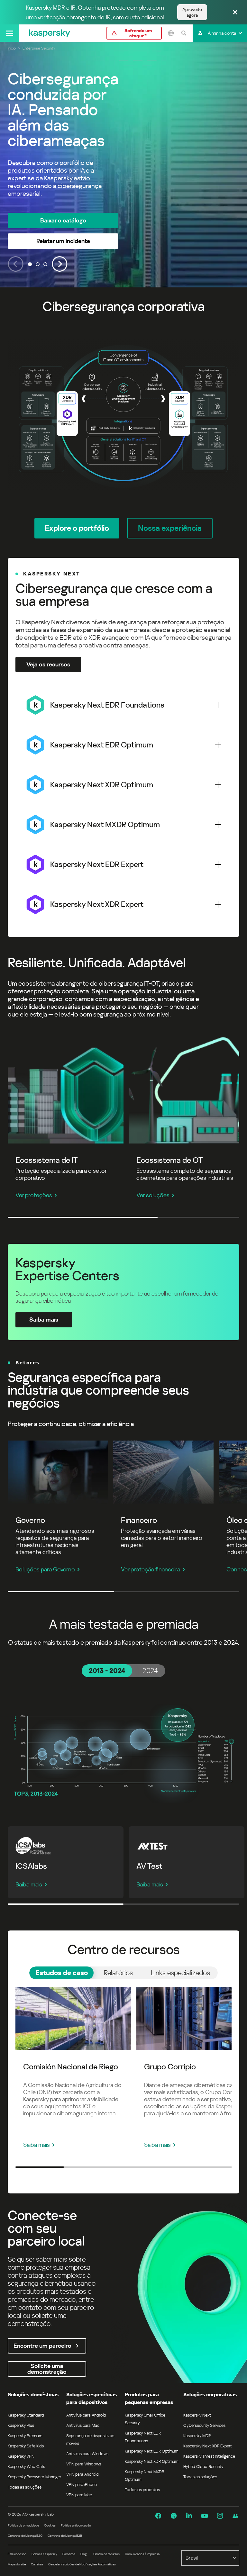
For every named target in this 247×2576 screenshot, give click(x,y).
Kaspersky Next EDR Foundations (143, 2437)
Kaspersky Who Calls (26, 2467)
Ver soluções (153, 1195)
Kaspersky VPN (21, 2456)
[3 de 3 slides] (45, 264)
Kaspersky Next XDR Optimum (151, 2461)
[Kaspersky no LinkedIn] (189, 2516)
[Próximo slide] (60, 264)
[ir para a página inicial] (50, 33)
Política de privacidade (23, 2525)
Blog (84, 2554)
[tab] (107, 1671)
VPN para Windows (84, 2464)
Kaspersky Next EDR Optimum (151, 2451)
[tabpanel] (123, 1749)
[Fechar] (235, 13)
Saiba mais (29, 1884)
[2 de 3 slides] (38, 264)
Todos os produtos (142, 2490)
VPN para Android (82, 2474)
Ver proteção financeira (151, 1569)
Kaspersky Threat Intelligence (209, 2456)
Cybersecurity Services (204, 2425)
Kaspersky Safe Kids (26, 2446)
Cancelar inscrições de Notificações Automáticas (82, 2564)
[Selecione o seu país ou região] (171, 33)
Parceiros (69, 2554)
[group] (123, 165)
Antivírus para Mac (83, 2425)
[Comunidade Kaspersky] (235, 2516)
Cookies (50, 2525)
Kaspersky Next (197, 2415)
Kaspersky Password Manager (34, 2477)
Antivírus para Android (86, 2415)
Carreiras (37, 2564)
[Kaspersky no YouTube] (205, 2516)
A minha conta (222, 33)
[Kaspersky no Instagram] (220, 2516)
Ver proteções (34, 1195)
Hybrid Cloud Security (203, 2467)
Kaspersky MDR (197, 2436)
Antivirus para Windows (87, 2454)
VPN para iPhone (82, 2485)
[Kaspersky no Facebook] (158, 2516)
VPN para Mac (79, 2495)
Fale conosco (17, 2554)
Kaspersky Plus (21, 2425)
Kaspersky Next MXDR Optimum (144, 2476)
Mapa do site (17, 2564)
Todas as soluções (25, 2487)
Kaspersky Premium (25, 2436)
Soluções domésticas (33, 2395)
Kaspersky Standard (26, 2415)
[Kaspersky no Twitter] (174, 2516)
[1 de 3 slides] (30, 264)
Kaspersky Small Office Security (145, 2419)
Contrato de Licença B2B (65, 2536)
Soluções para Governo (45, 1569)
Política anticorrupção (76, 2525)
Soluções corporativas (210, 2395)
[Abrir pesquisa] (184, 33)
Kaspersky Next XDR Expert (208, 2446)
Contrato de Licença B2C (25, 2536)
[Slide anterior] (16, 264)
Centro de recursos (106, 2554)
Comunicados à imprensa (142, 2554)
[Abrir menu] (9, 33)
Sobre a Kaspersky (44, 2554)
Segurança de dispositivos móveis (90, 2440)
